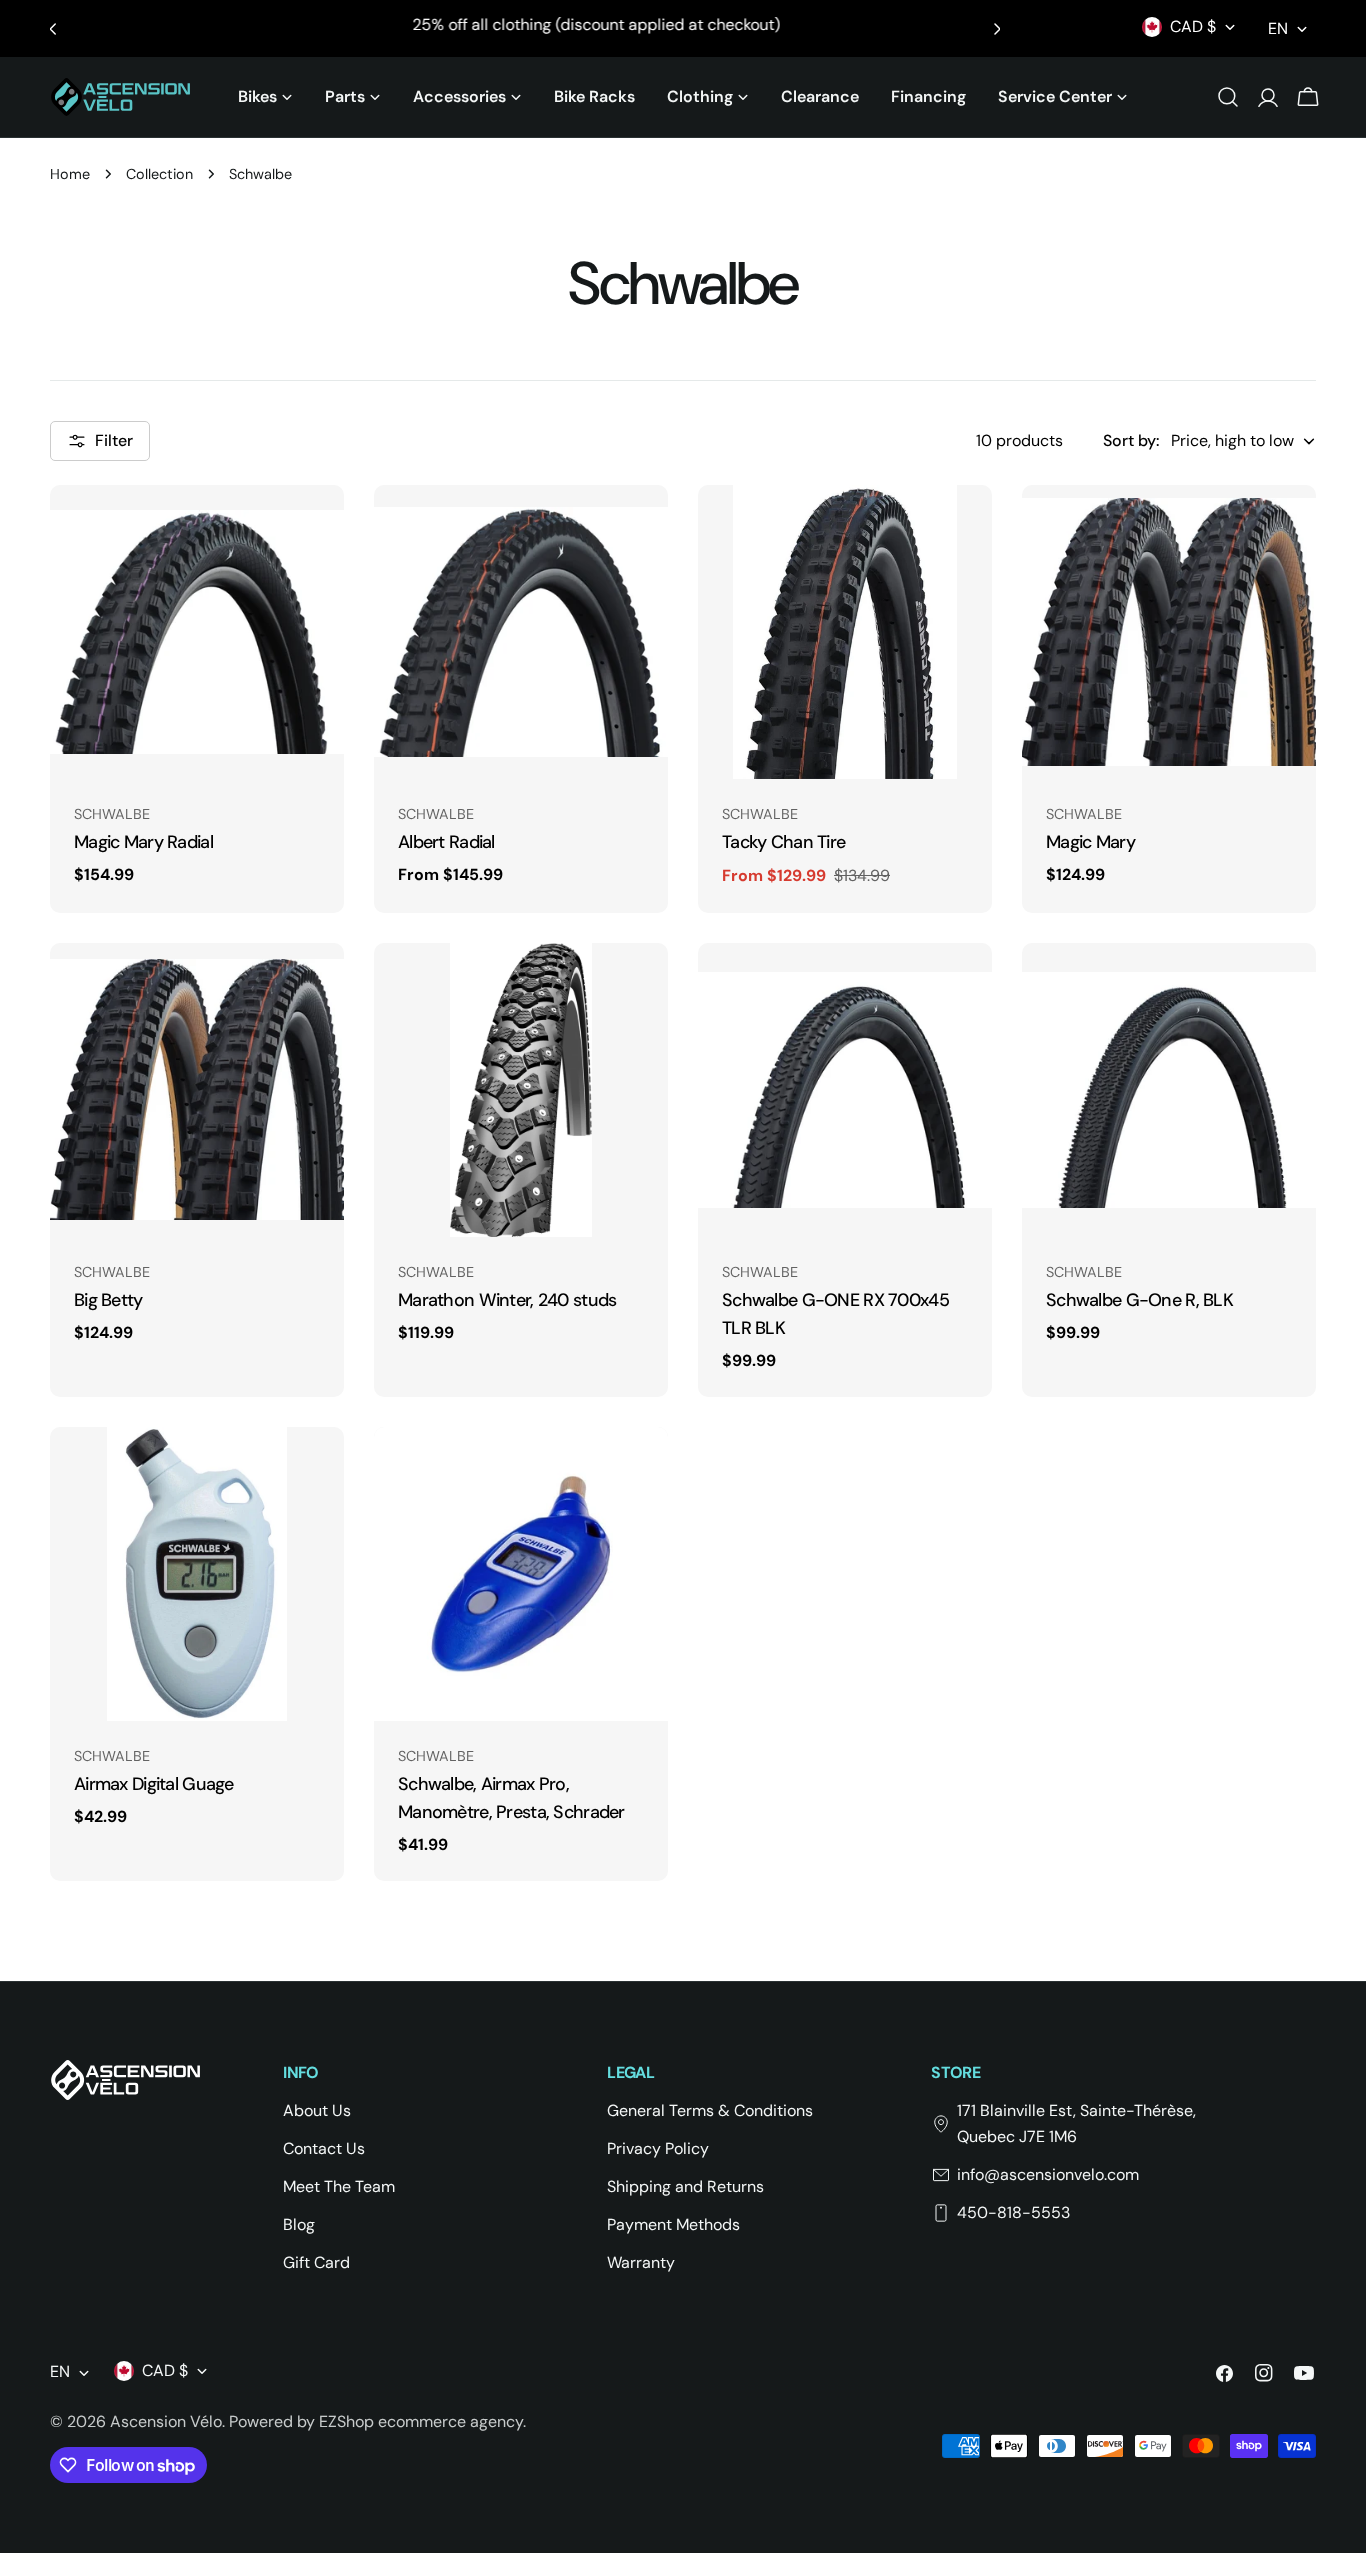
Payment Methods (673, 2224)
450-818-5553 (1013, 2212)
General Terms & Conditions (710, 2110)
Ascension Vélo (166, 2421)
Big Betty (108, 1300)
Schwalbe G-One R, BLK (1139, 1300)
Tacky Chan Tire (783, 842)
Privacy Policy (658, 2148)
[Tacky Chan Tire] (845, 632)
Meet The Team (339, 2186)
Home (70, 174)
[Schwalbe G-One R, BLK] (1169, 1090)
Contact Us (324, 2148)
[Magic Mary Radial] (197, 632)
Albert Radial (446, 842)
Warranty (641, 2262)
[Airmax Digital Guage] (197, 1574)
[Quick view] (315, 529)
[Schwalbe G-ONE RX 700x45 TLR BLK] (845, 1090)
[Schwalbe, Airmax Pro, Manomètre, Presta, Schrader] (521, 1574)
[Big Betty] (197, 1090)
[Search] (1228, 97)
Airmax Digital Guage (154, 1784)
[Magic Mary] (1169, 632)
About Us (317, 2110)
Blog (299, 2224)
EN (1278, 28)
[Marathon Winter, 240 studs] (521, 1090)
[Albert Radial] (521, 632)
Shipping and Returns (685, 2186)
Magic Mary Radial (143, 842)
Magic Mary (1090, 842)
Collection (159, 174)
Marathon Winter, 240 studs (507, 1300)
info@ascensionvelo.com (1048, 2174)
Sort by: (1131, 440)
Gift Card (316, 2262)
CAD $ (1193, 26)
